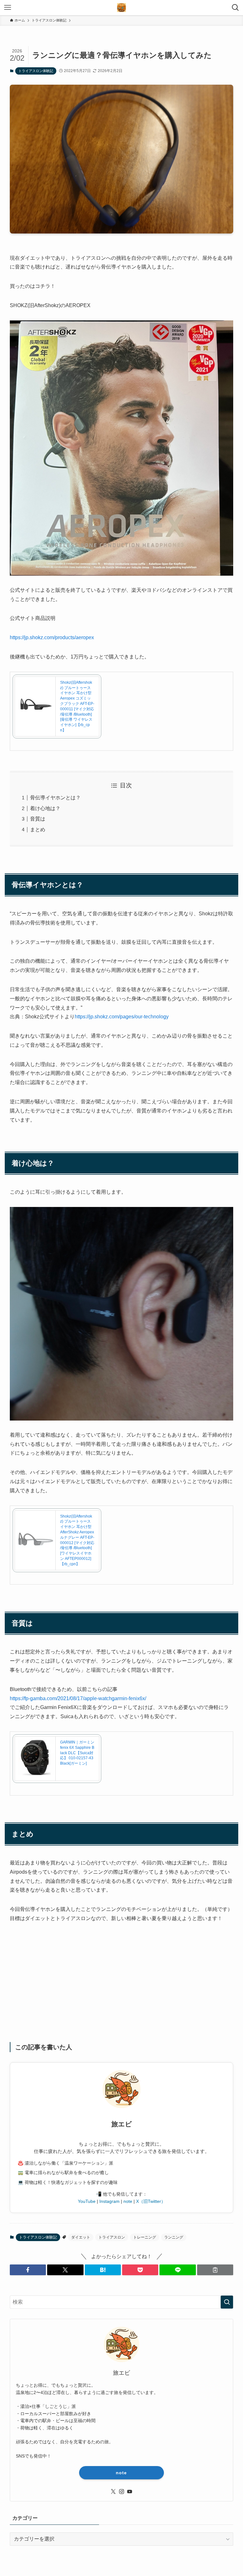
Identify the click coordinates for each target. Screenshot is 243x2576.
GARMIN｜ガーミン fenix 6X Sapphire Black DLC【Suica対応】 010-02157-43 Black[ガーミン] (77, 1753)
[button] (28, 2270)
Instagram (109, 2201)
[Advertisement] (122, 1988)
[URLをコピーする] (215, 2270)
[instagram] (121, 2492)
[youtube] (130, 2492)
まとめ (38, 830)
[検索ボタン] (235, 8)
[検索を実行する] (227, 2302)
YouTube (87, 2201)
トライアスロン (112, 2237)
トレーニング (145, 2237)
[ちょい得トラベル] (121, 8)
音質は (38, 819)
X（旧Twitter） (151, 2201)
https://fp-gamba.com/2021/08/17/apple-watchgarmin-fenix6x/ (78, 1698)
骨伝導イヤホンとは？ (55, 798)
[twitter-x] (113, 2492)
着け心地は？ (45, 808)
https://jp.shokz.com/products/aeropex (52, 637)
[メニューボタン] (8, 8)
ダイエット (81, 2237)
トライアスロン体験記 (36, 71)
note (128, 2201)
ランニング (174, 2237)
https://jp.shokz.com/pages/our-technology (122, 1017)
